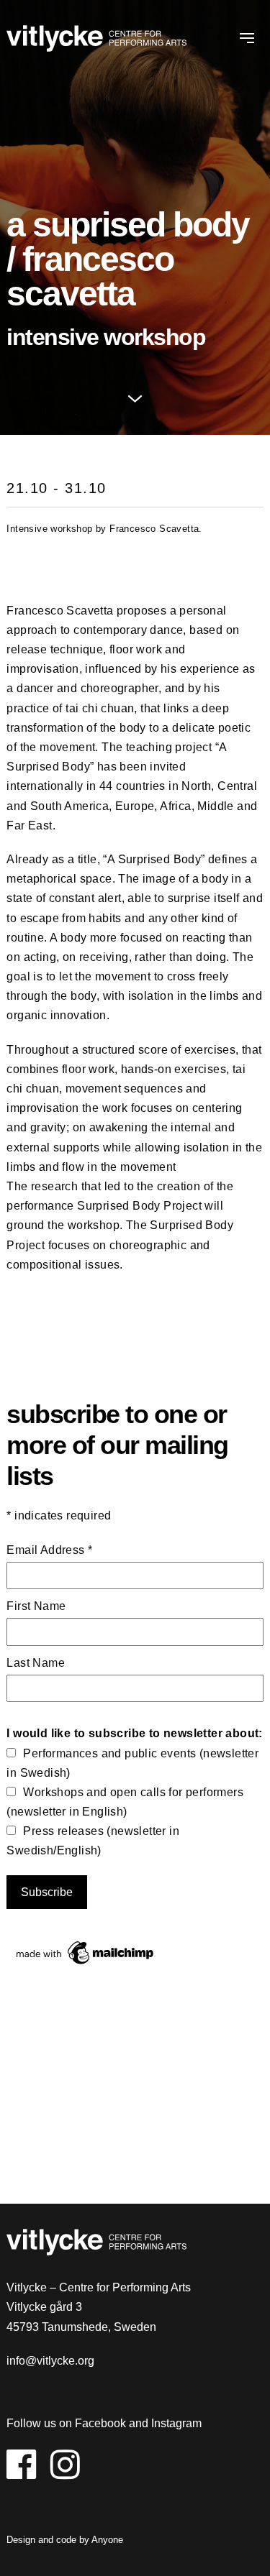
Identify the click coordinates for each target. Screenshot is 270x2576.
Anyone (107, 2540)
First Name (36, 1606)
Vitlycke (96, 41)
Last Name (36, 1663)
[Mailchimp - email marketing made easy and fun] (86, 1964)
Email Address (49, 1550)
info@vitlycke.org (50, 2361)
